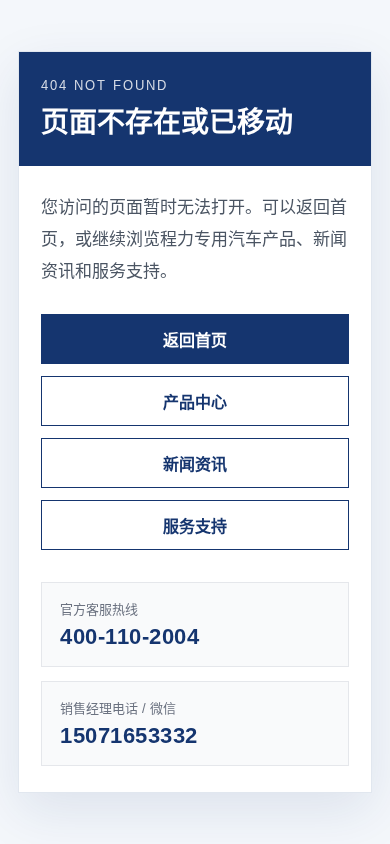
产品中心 (195, 402)
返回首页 (195, 340)
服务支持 (195, 526)
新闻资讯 (195, 464)
